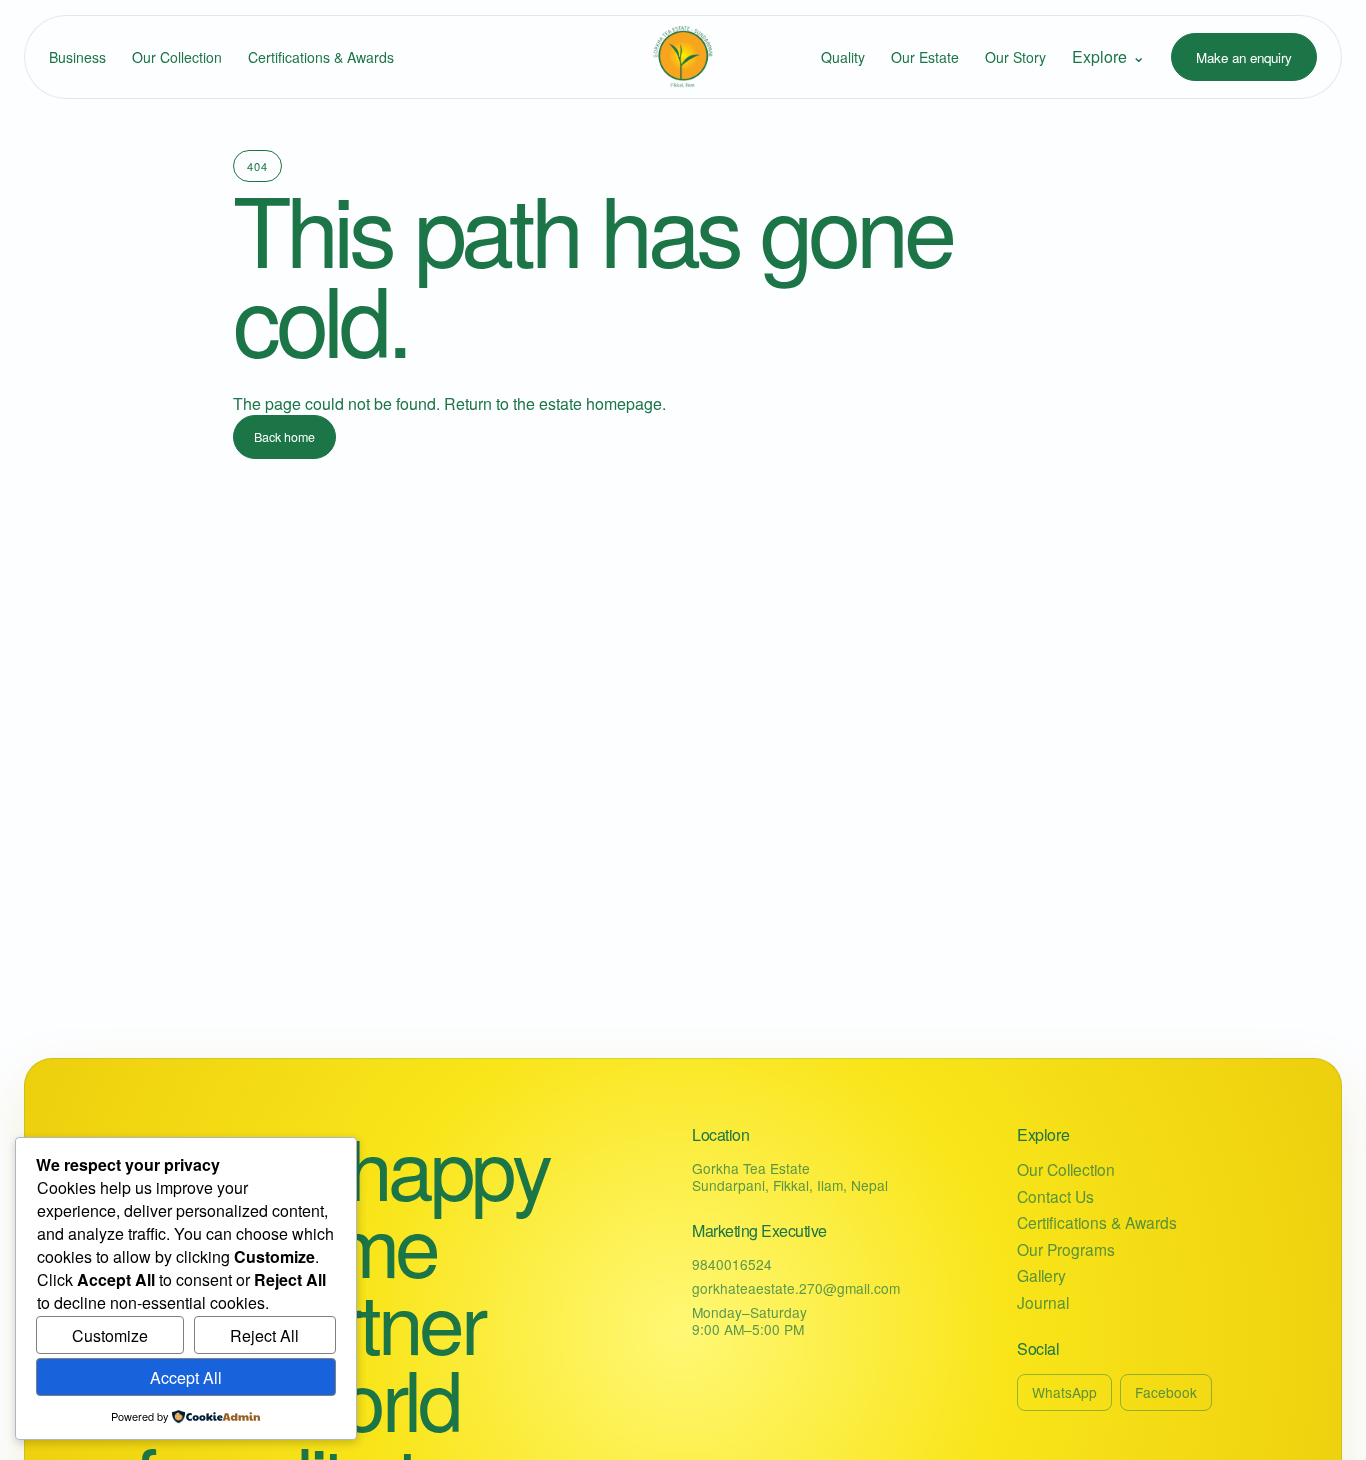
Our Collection (177, 57)
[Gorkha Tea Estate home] (683, 57)
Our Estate (925, 57)
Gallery (1041, 1275)
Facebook (1166, 1392)
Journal (1043, 1302)
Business (77, 57)
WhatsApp (1064, 1392)
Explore (1108, 56)
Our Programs (1066, 1249)
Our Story (1015, 57)
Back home (284, 437)
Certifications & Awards (321, 57)
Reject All (264, 1335)
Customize (110, 1335)
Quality (843, 57)
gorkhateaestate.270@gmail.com (796, 1288)
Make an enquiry (1244, 57)
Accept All (186, 1377)
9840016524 (732, 1264)
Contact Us (1055, 1196)
